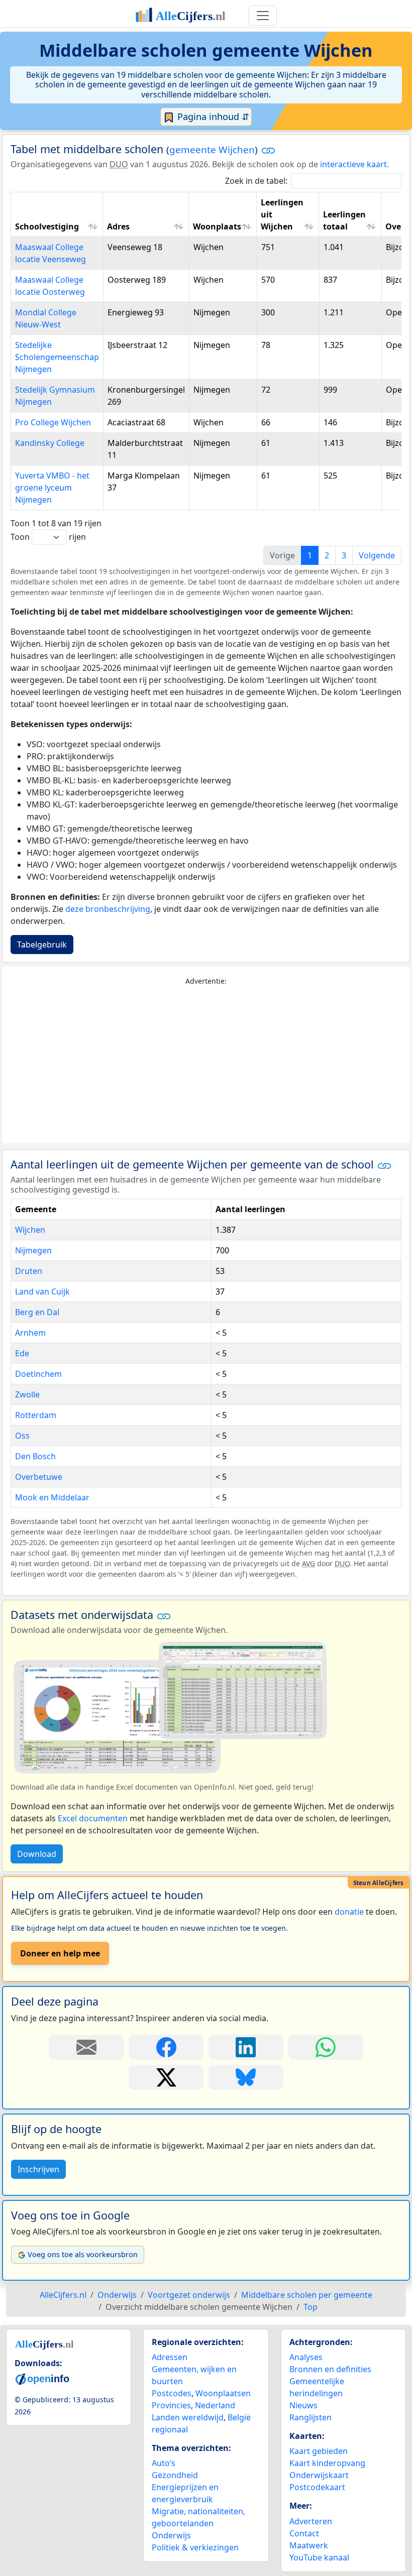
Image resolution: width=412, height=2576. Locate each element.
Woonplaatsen (223, 2393)
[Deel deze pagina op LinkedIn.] (246, 2047)
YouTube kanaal (319, 2557)
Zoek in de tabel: (256, 181)
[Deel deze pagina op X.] (166, 2077)
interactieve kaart (353, 164)
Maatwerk (309, 2545)
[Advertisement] (206, 1065)
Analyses (306, 2357)
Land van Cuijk (42, 1292)
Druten (29, 1271)
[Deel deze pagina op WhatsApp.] (326, 2047)
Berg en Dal (37, 1312)
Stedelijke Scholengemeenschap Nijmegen (57, 357)
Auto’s (164, 2463)
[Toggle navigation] (263, 16)
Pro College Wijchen (53, 422)
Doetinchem (38, 1374)
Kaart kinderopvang (327, 2463)
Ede (22, 1353)
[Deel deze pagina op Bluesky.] (246, 2077)
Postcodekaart (317, 2487)
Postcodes (172, 2393)
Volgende (377, 555)
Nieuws (303, 2405)
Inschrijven (38, 2169)
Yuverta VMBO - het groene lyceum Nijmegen (52, 488)
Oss (22, 1436)
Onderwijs (171, 2535)
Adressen (170, 2357)
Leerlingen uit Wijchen (282, 214)
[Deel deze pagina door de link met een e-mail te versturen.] (86, 2047)
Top (311, 2307)
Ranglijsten (311, 2417)
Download (37, 1854)
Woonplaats (217, 226)
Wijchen (30, 1230)
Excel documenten (93, 1818)
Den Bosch (35, 1456)
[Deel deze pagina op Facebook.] (166, 2047)
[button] (268, 150)
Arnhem (30, 1333)
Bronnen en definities (330, 2369)
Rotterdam (36, 1415)
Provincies (171, 2405)
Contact (304, 2533)
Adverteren (311, 2521)
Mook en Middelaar (52, 1497)
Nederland (215, 2405)
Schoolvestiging (47, 226)
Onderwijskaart (319, 2475)
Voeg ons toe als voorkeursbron (83, 2254)
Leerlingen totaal (344, 220)
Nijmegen (33, 1250)
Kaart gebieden (319, 2451)
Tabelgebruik (42, 945)
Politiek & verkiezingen (195, 2547)
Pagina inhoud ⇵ (212, 116)
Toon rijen (48, 537)
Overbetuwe (39, 1477)
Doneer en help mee (60, 1953)
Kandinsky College (50, 443)
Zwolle (27, 1394)
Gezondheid (175, 2475)
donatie (349, 1912)
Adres (118, 226)
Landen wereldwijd (188, 2417)
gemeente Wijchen (212, 150)
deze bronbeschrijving (108, 909)
